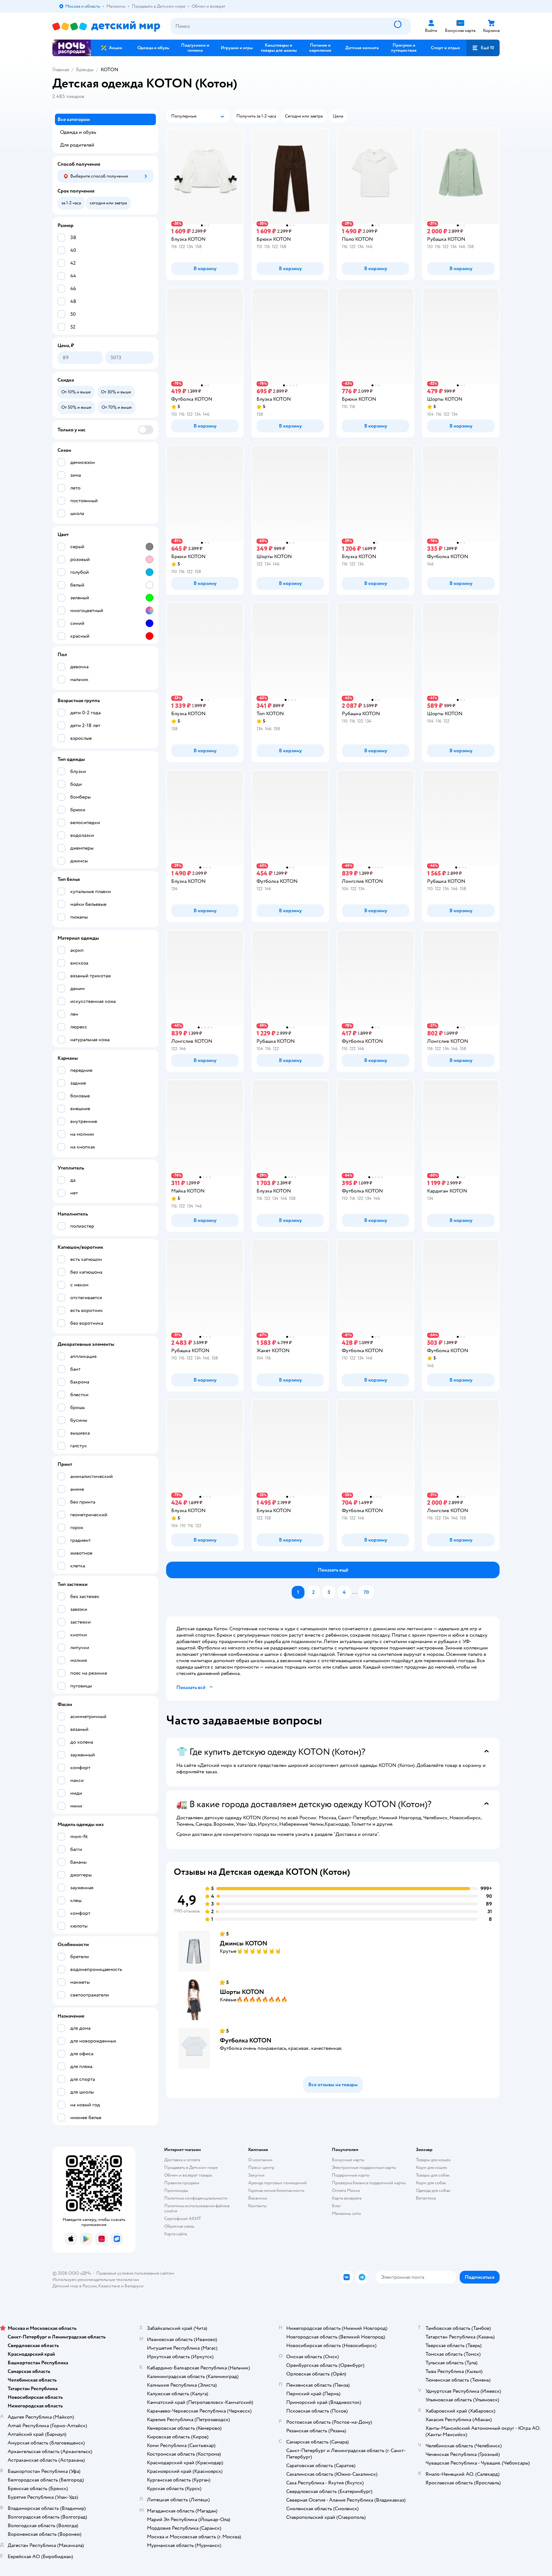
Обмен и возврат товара (188, 2175)
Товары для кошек (433, 2160)
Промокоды (176, 2190)
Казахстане (109, 2286)
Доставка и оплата (182, 2160)
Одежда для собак (433, 2190)
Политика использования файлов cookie (197, 2208)
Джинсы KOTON (244, 1943)
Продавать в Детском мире (191, 2167)
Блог (337, 2206)
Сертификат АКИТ (183, 2219)
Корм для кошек (432, 2167)
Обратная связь (179, 2226)
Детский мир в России (75, 2286)
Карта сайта (176, 2234)
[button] (483, 48)
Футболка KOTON (246, 2040)
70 (366, 1592)
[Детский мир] (106, 26)
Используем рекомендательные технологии (96, 2280)
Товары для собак (433, 2175)
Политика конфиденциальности (196, 2198)
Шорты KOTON (242, 1992)
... (355, 1592)
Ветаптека (426, 2198)
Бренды (85, 70)
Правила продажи (182, 2183)
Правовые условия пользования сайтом (135, 2273)
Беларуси (134, 2286)
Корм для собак (431, 2183)
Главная (61, 70)
